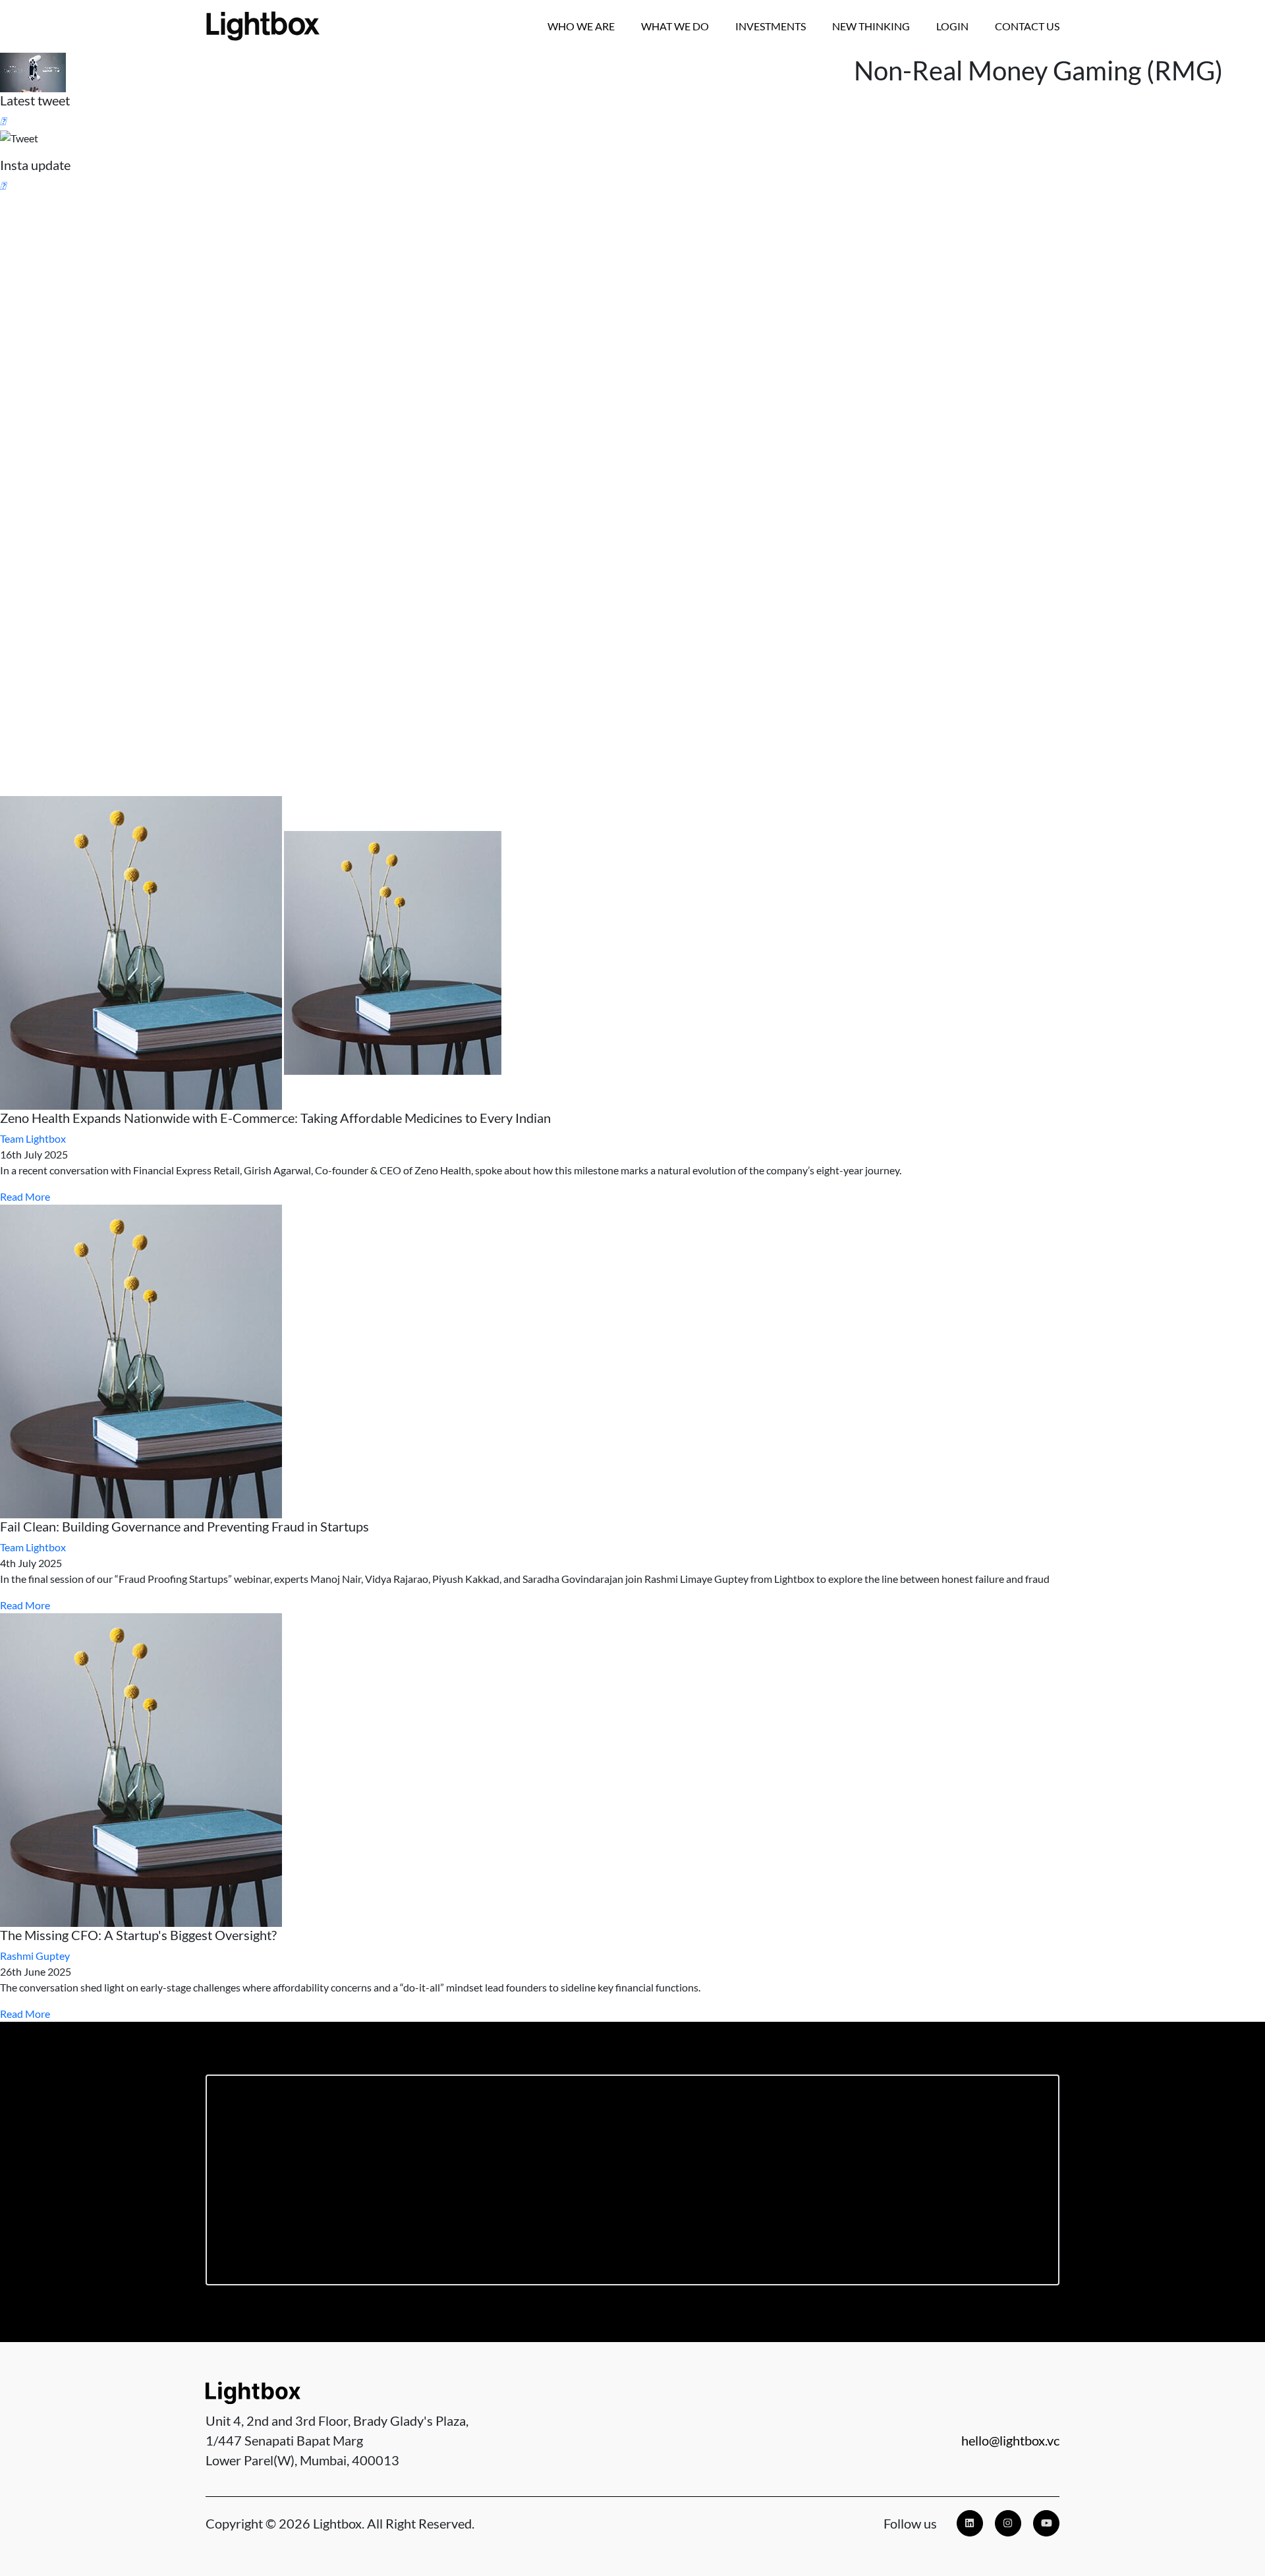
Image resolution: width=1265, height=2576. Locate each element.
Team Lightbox (33, 1138)
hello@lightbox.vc (1010, 2440)
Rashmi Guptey (35, 1956)
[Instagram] (1008, 2523)
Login (952, 26)
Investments (771, 26)
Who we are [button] (581, 26)
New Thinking (871, 26)
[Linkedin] (970, 2523)
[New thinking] (632, 953)
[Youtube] (1046, 2523)
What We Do (675, 26)
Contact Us (1027, 26)
